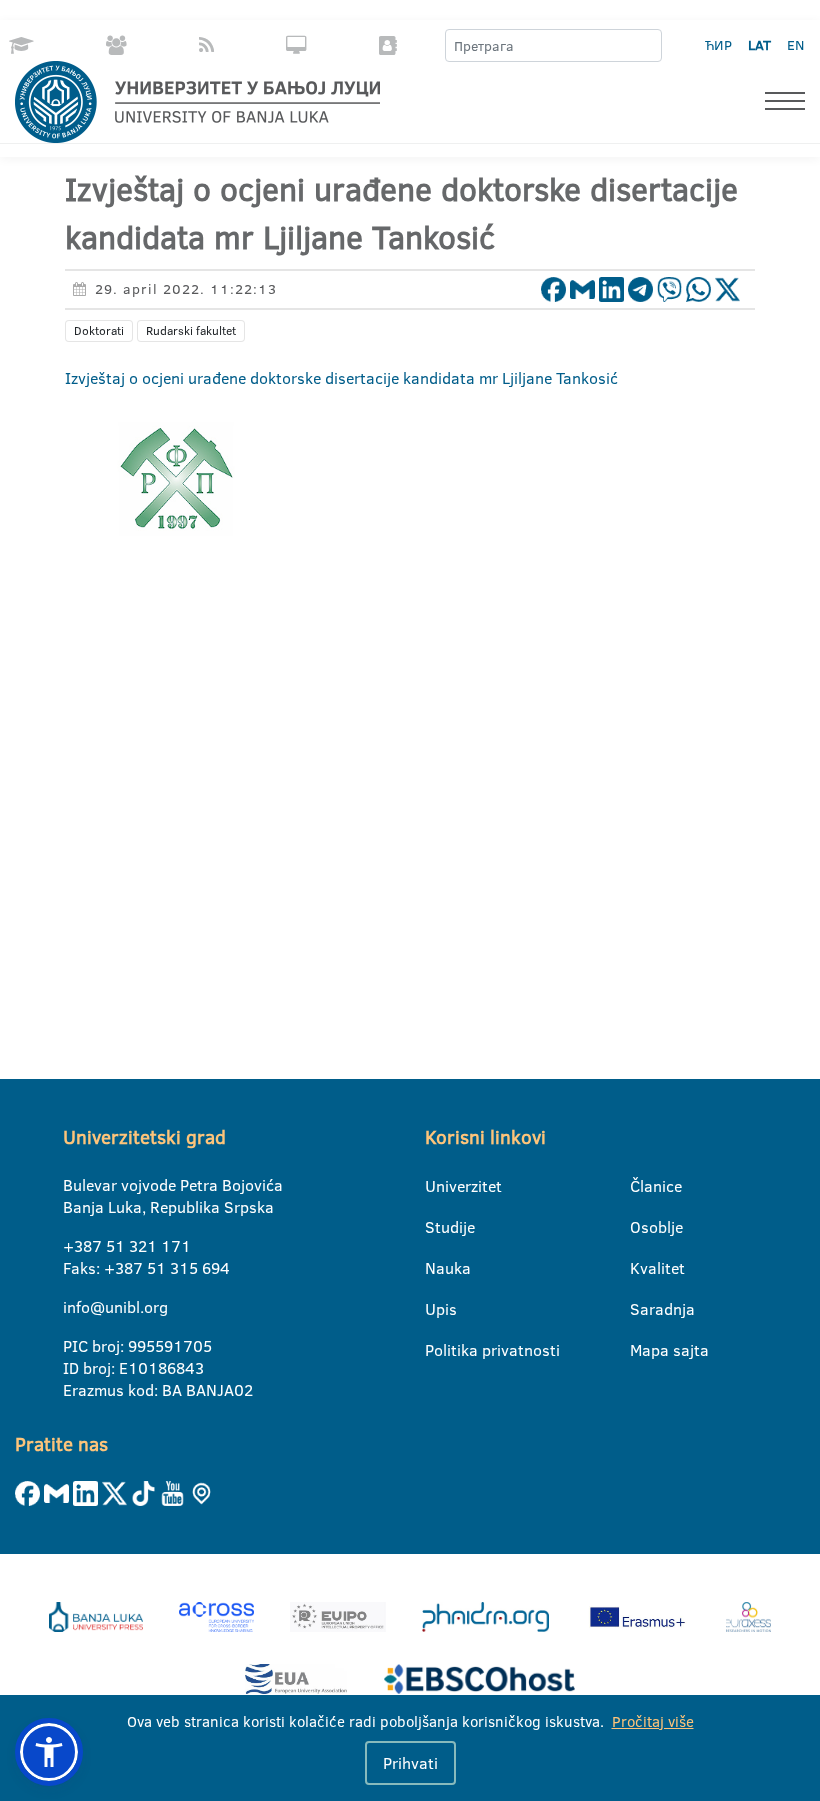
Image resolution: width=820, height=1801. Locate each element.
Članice (642, 1186)
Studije (437, 1227)
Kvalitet (642, 1268)
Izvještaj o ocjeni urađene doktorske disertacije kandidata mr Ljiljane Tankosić (341, 378)
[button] (49, 1752)
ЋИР (718, 45)
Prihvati (410, 1763)
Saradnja (642, 1309)
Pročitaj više (653, 1721)
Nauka (437, 1268)
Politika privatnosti (437, 1350)
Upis (437, 1309)
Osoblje (642, 1227)
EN (795, 45)
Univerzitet (437, 1186)
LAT (759, 45)
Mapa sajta (642, 1350)
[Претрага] (646, 46)
